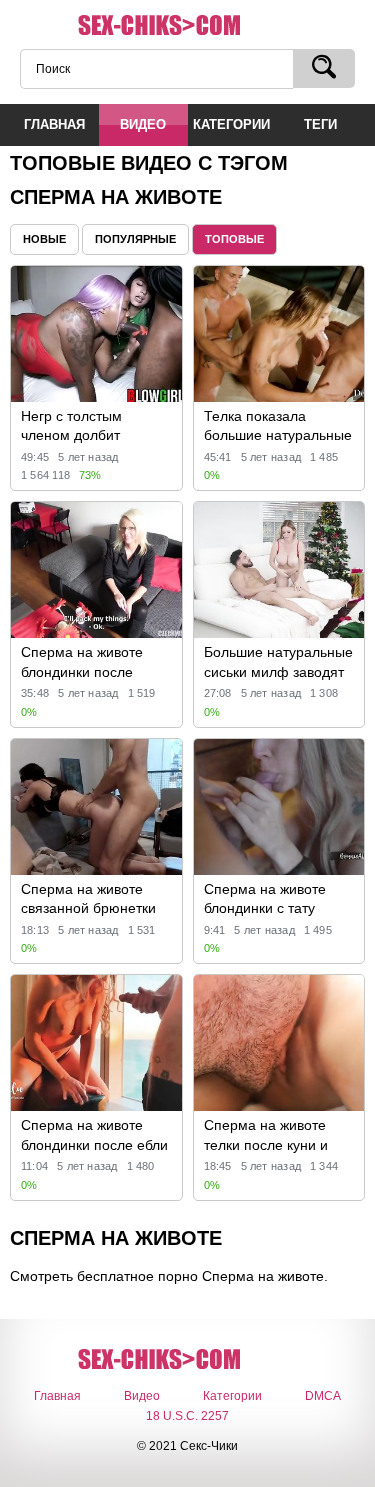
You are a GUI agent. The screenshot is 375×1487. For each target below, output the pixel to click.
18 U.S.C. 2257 (187, 1416)
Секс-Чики (188, 26)
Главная (57, 1396)
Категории (232, 1396)
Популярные (135, 239)
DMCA (323, 1396)
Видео (142, 1396)
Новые (44, 239)
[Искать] (324, 68)
